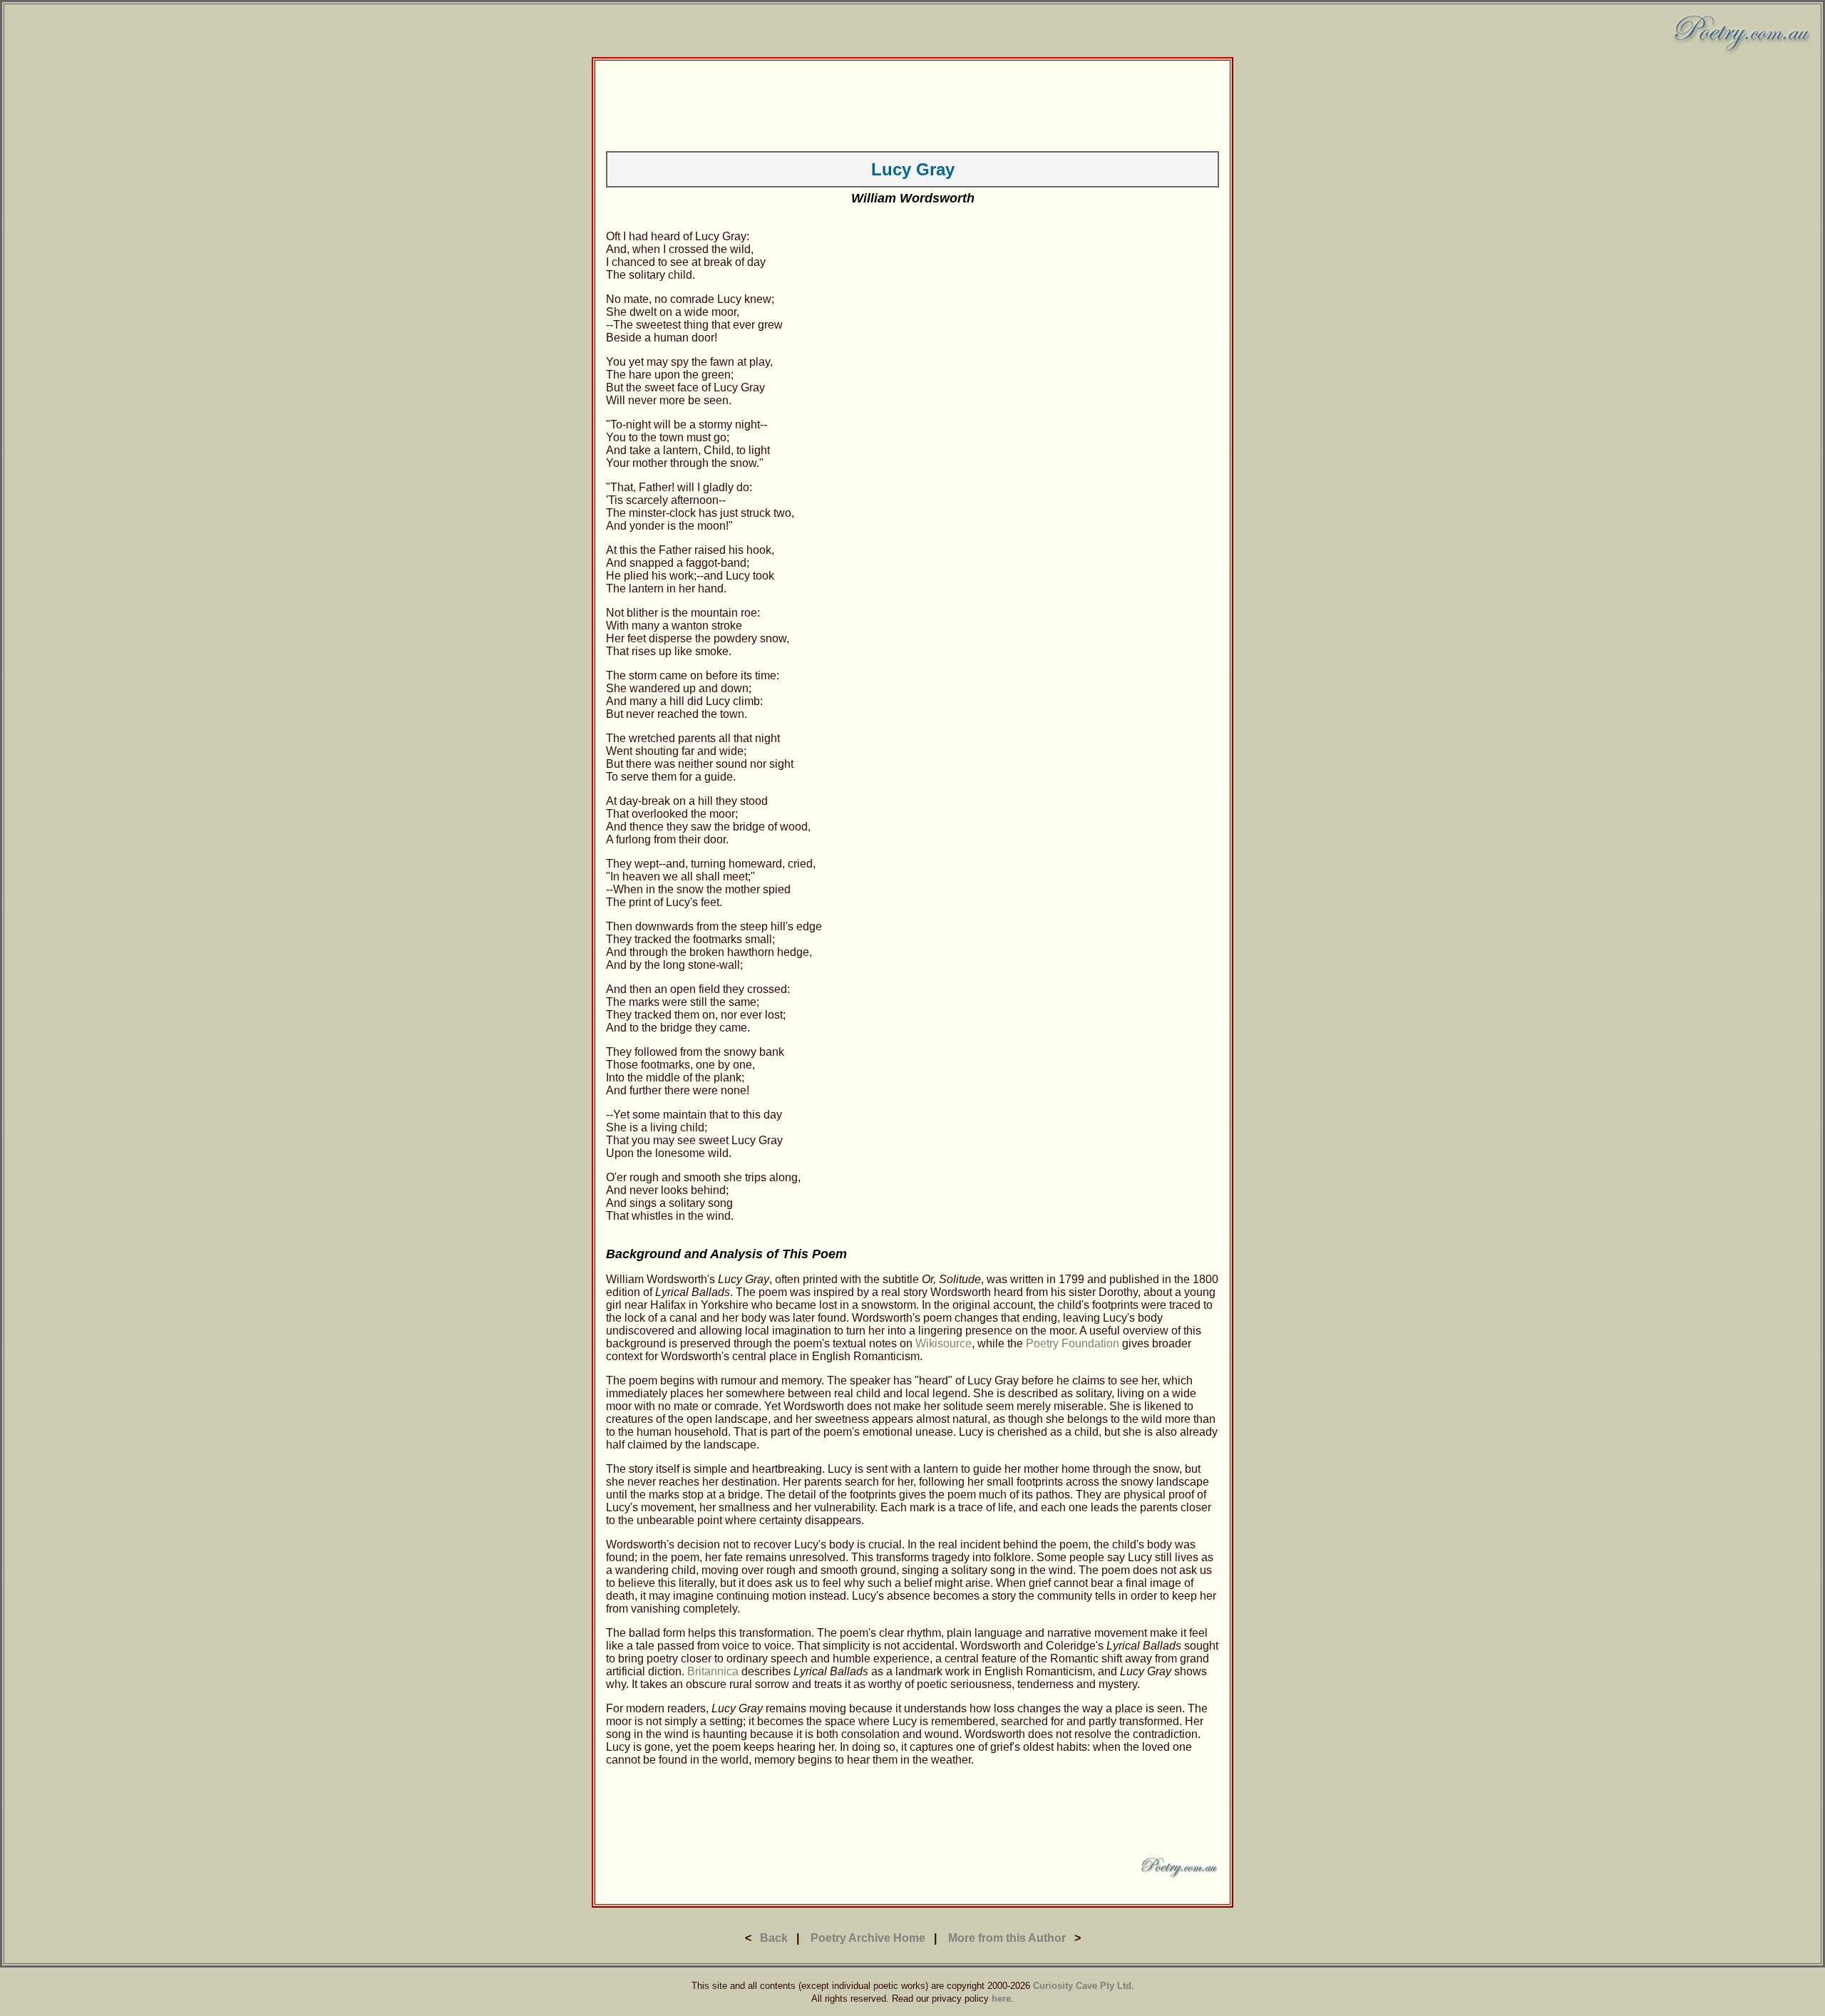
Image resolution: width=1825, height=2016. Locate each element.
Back (774, 1938)
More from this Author (1007, 1938)
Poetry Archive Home (868, 1938)
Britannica (713, 1671)
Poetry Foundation (1073, 1343)
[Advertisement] (912, 103)
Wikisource (944, 1343)
